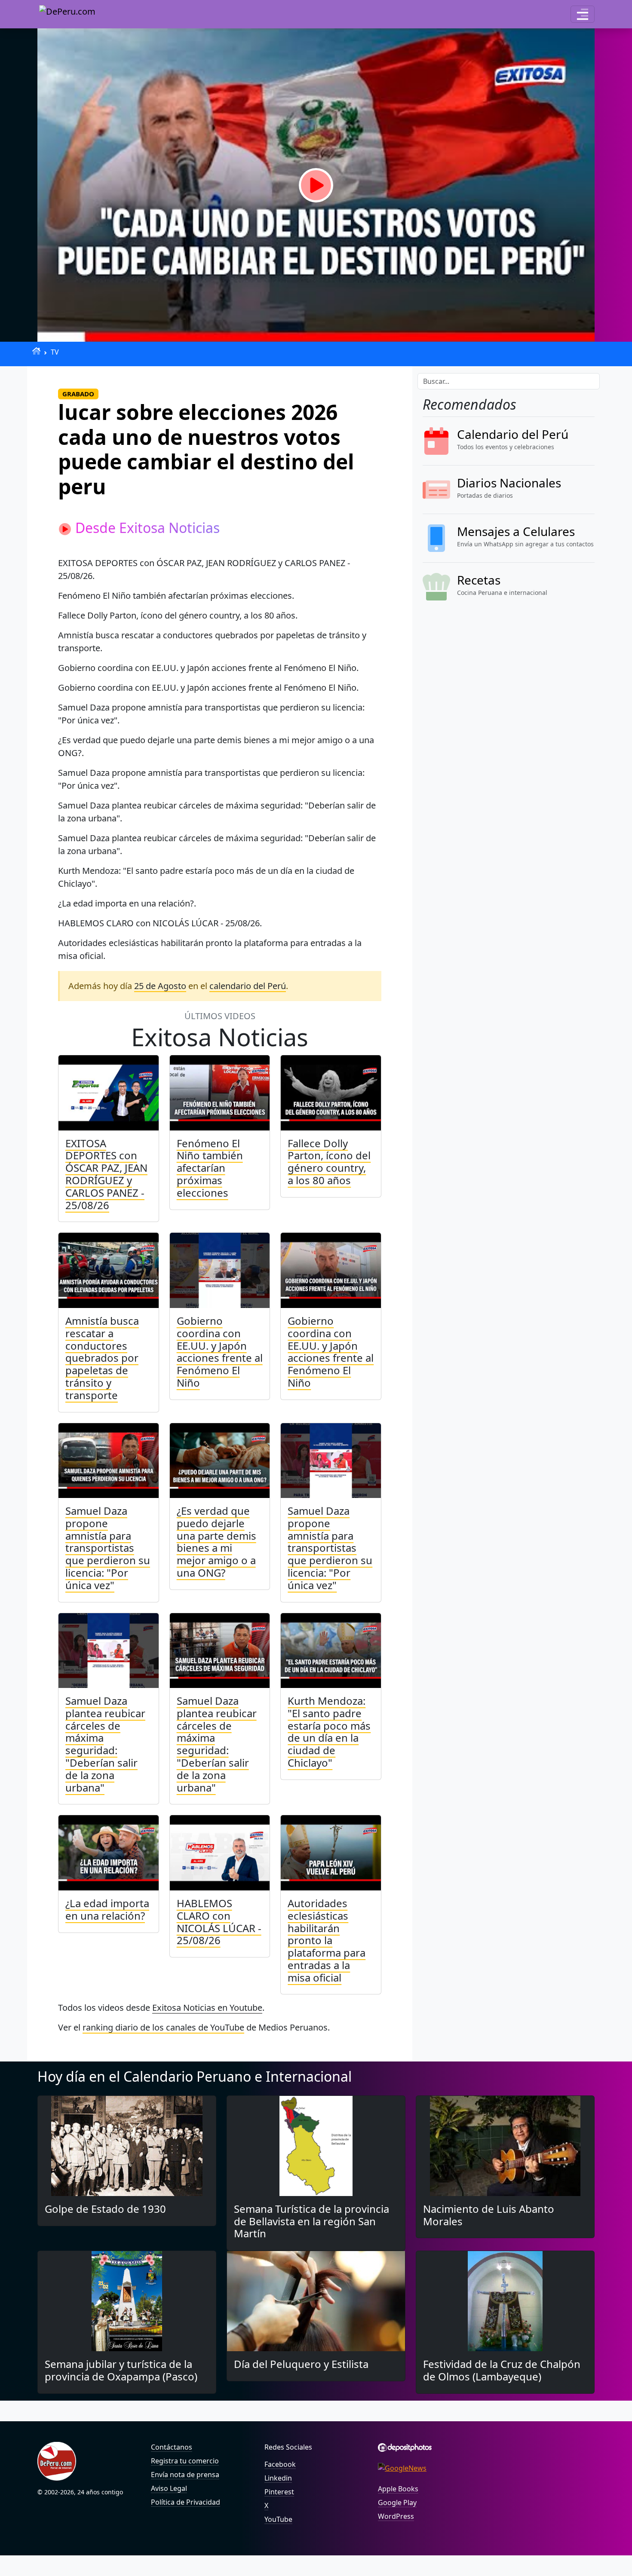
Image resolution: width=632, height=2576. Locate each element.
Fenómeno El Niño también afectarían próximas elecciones (210, 1168)
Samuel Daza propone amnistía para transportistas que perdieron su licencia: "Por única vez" (108, 1548)
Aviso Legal (169, 2488)
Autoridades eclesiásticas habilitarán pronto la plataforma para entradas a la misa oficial (327, 1940)
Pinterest (279, 2492)
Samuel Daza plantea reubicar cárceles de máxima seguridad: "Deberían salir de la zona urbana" (105, 1744)
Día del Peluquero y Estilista (301, 2364)
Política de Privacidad (186, 2502)
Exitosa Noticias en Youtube (207, 2008)
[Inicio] (36, 351)
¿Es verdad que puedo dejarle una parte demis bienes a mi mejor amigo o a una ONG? (216, 1542)
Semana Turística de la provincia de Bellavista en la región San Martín (311, 2221)
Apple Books (398, 2489)
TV (55, 352)
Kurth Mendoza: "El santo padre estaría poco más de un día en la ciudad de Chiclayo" (329, 1732)
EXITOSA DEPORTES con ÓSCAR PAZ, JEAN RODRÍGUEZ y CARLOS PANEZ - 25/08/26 (106, 1174)
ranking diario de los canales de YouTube (163, 2027)
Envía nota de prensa (185, 2475)
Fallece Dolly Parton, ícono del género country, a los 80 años (329, 1162)
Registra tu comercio (185, 2461)
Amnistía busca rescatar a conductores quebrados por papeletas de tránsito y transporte (102, 1358)
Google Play (397, 2502)
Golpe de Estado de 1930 (105, 2209)
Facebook (280, 2464)
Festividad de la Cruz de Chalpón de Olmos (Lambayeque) (502, 2370)
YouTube (278, 2519)
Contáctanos (172, 2447)
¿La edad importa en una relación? (107, 1909)
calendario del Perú (248, 986)
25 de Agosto (160, 986)
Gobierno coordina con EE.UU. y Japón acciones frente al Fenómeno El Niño (220, 1352)
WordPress (396, 2516)
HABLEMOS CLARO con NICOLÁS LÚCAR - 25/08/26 (219, 1922)
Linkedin (278, 2478)
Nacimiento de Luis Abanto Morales (489, 2215)
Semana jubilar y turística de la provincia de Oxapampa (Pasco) (121, 2370)
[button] (583, 14)
